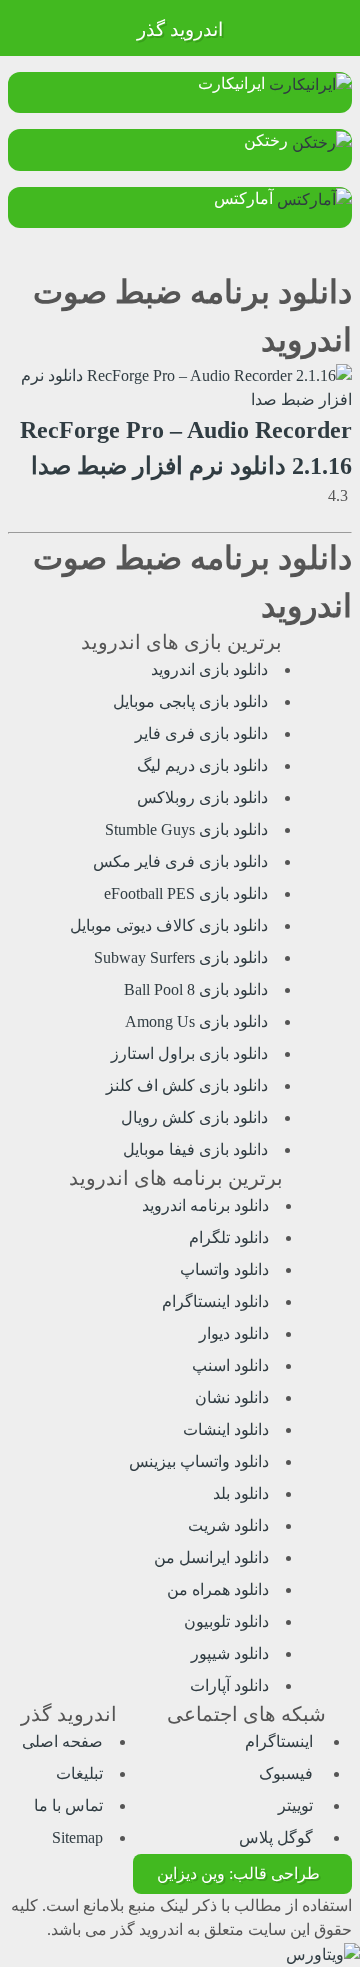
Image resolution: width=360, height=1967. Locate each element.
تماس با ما (68, 1805)
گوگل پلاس (278, 1837)
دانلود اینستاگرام (215, 1301)
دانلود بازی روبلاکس (202, 797)
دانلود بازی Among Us (196, 1021)
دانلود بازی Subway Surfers (181, 957)
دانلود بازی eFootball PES (186, 893)
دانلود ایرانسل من (211, 1557)
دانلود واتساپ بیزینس (199, 1461)
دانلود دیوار (234, 1333)
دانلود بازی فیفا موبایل (195, 1149)
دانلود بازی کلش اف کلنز (187, 1085)
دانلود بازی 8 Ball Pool (196, 989)
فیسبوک (288, 1773)
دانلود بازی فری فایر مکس (180, 861)
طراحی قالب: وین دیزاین (238, 1873)
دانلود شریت (228, 1525)
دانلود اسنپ (230, 1365)
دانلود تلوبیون (226, 1621)
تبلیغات (79, 1773)
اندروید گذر (180, 29)
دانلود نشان (232, 1397)
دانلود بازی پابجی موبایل (190, 701)
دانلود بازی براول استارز (189, 1053)
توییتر (297, 1805)
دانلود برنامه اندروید (205, 1205)
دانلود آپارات (229, 1685)
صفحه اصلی (62, 1741)
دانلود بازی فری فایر (201, 733)
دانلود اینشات (226, 1429)
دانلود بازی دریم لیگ (202, 765)
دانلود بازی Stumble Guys (186, 829)
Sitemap (77, 1837)
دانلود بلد (241, 1493)
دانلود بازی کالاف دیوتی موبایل (169, 925)
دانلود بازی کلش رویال (194, 1117)
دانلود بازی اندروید (209, 669)
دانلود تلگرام (229, 1237)
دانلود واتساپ (224, 1269)
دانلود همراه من (218, 1589)
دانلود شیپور (230, 1653)
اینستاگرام (281, 1741)
